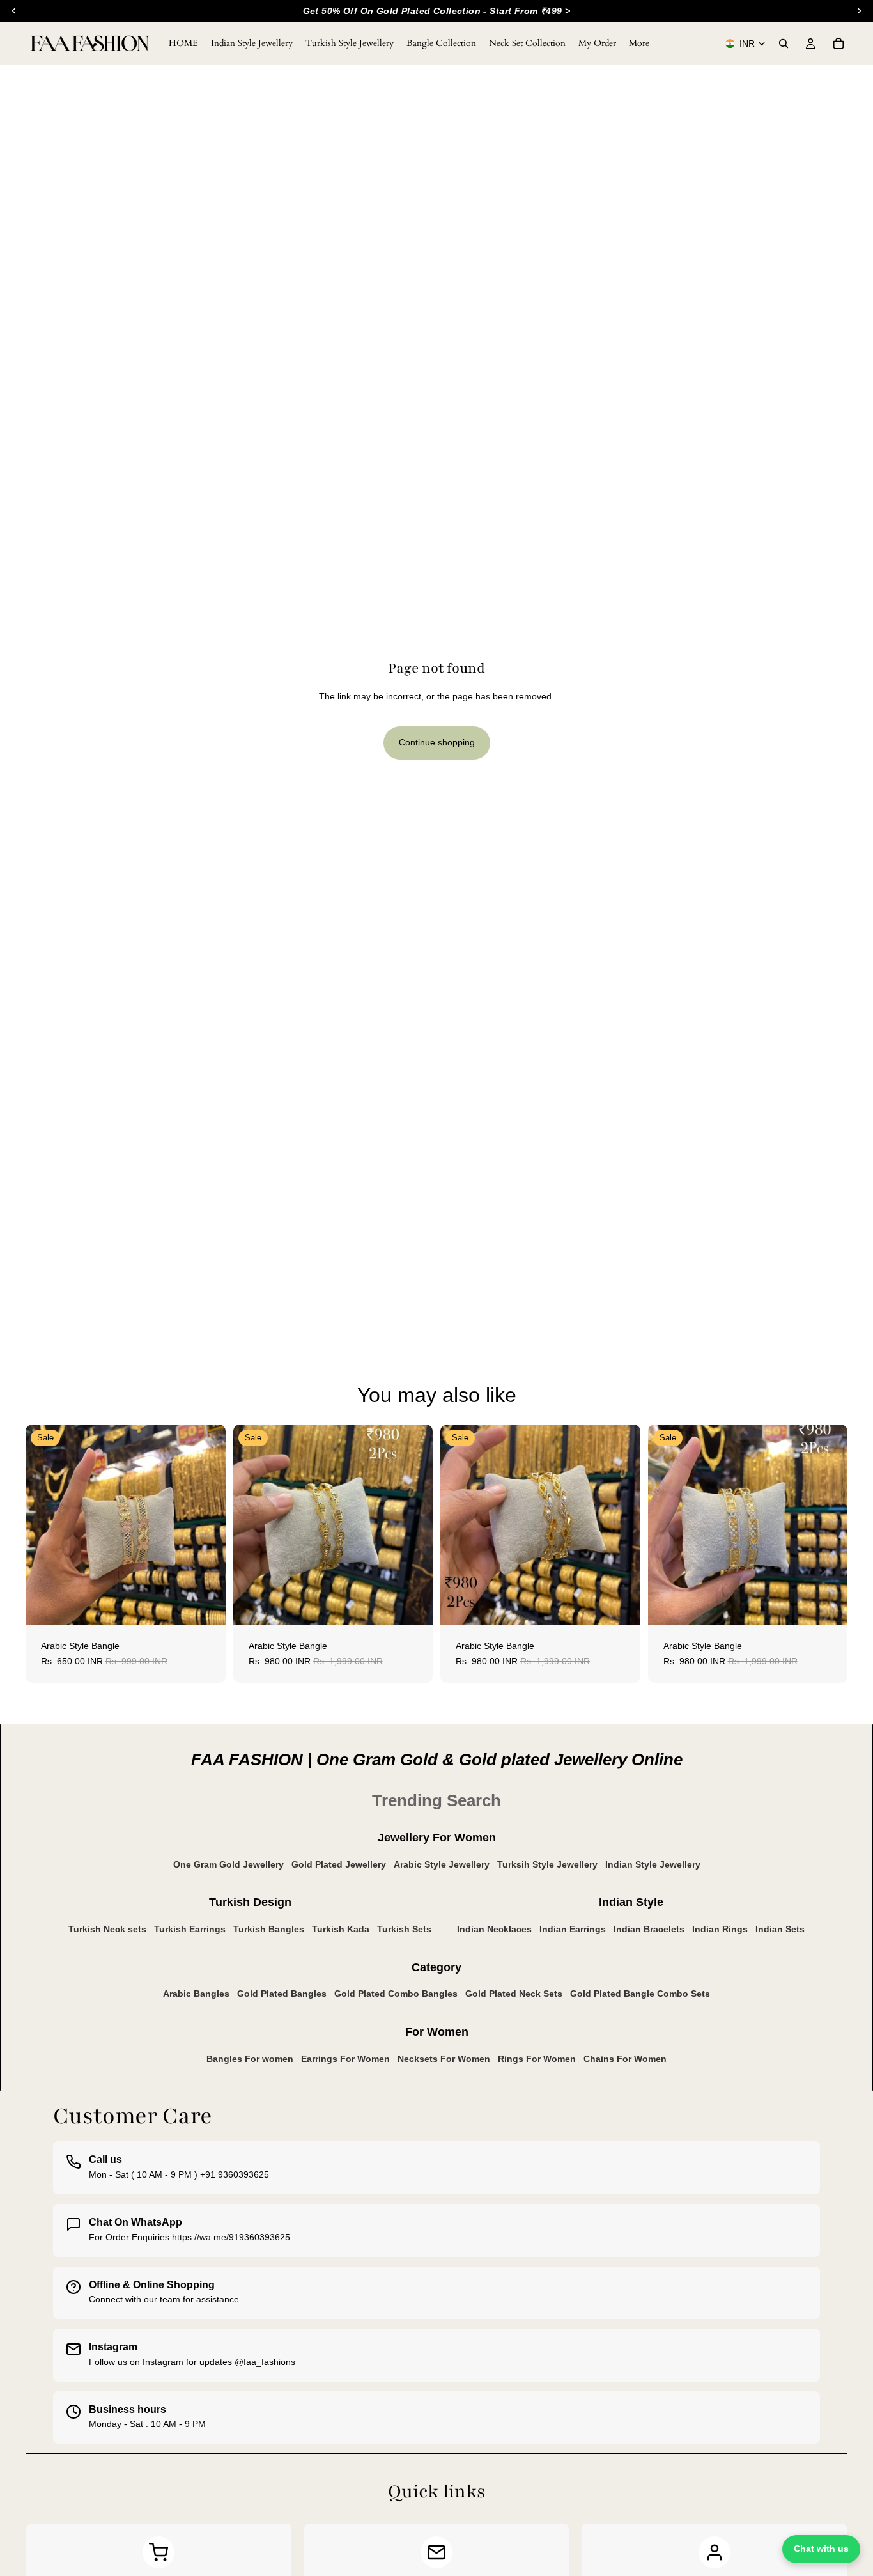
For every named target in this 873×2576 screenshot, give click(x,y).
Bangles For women (250, 2059)
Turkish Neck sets (107, 1929)
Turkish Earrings (190, 1929)
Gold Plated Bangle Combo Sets (640, 1994)
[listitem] (639, 43)
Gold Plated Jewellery (339, 1864)
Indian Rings (720, 1929)
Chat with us (821, 2549)
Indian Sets (780, 1929)
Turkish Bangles (269, 1929)
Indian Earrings (573, 1929)
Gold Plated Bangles (282, 1994)
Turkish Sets (404, 1929)
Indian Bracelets (649, 1929)
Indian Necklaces (494, 1929)
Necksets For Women (444, 2059)
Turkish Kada (341, 1929)
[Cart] (838, 43)
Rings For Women (537, 2059)
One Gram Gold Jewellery (228, 1864)
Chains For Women (625, 2059)
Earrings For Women (345, 2059)
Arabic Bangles (196, 1994)
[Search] (784, 43)
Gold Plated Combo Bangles (396, 1994)
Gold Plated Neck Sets (514, 1994)
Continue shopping (437, 742)
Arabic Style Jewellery (442, 1864)
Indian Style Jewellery (653, 1864)
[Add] (206, 1605)
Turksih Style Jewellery (547, 1864)
